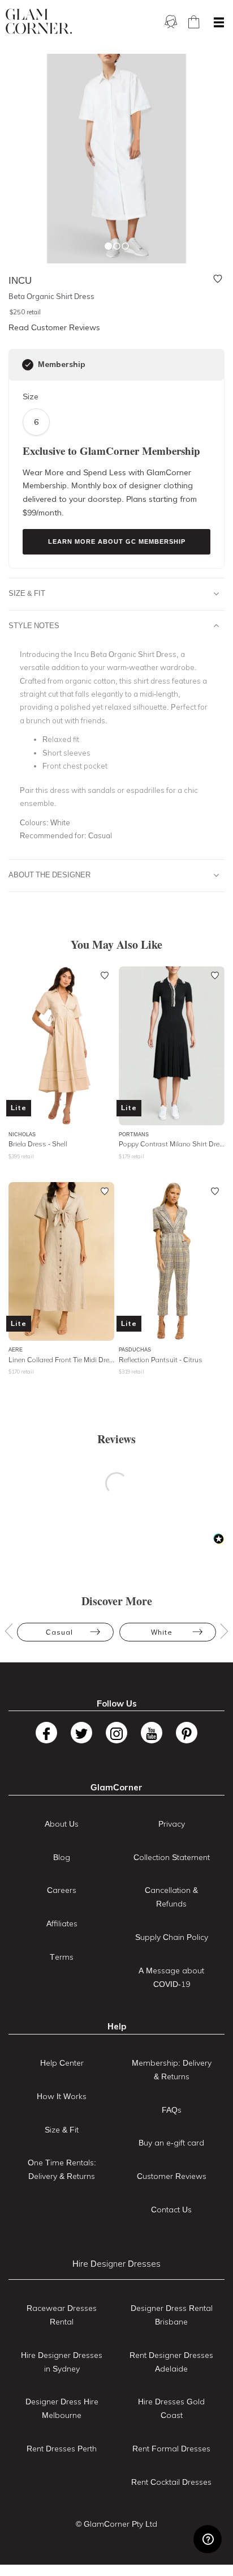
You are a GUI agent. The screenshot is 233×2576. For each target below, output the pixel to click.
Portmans (134, 1134)
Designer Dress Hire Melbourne (62, 2408)
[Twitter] (81, 1733)
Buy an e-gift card (171, 2143)
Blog (62, 1857)
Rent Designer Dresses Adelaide (171, 2362)
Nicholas (22, 1134)
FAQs (172, 2110)
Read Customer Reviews (54, 327)
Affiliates (62, 1924)
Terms (62, 1957)
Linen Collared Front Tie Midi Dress (61, 1360)
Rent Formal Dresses (171, 2449)
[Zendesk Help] (208, 2539)
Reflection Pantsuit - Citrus (161, 1360)
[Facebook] (46, 1733)
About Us (62, 1824)
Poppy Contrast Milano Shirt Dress (172, 1144)
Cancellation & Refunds (171, 1897)
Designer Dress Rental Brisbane (172, 2315)
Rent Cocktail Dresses (171, 2482)
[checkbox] (28, 365)
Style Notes (34, 625)
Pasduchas (135, 1349)
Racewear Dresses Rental (62, 2315)
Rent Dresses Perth (62, 2449)
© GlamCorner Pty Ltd (116, 2524)
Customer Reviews (172, 2176)
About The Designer (49, 875)
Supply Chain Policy (172, 1937)
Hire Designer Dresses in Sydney (62, 2362)
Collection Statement (172, 1857)
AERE (16, 1349)
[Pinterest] (187, 1733)
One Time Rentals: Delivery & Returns (62, 2169)
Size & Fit (27, 593)
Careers (62, 1890)
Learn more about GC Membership (117, 541)
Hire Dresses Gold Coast (171, 2408)
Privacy (172, 1824)
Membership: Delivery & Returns (172, 2070)
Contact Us (171, 2210)
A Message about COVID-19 (171, 1977)
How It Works (62, 2096)
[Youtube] (152, 1733)
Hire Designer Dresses (116, 2264)
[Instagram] (116, 1733)
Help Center (62, 2063)
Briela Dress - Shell (38, 1144)
